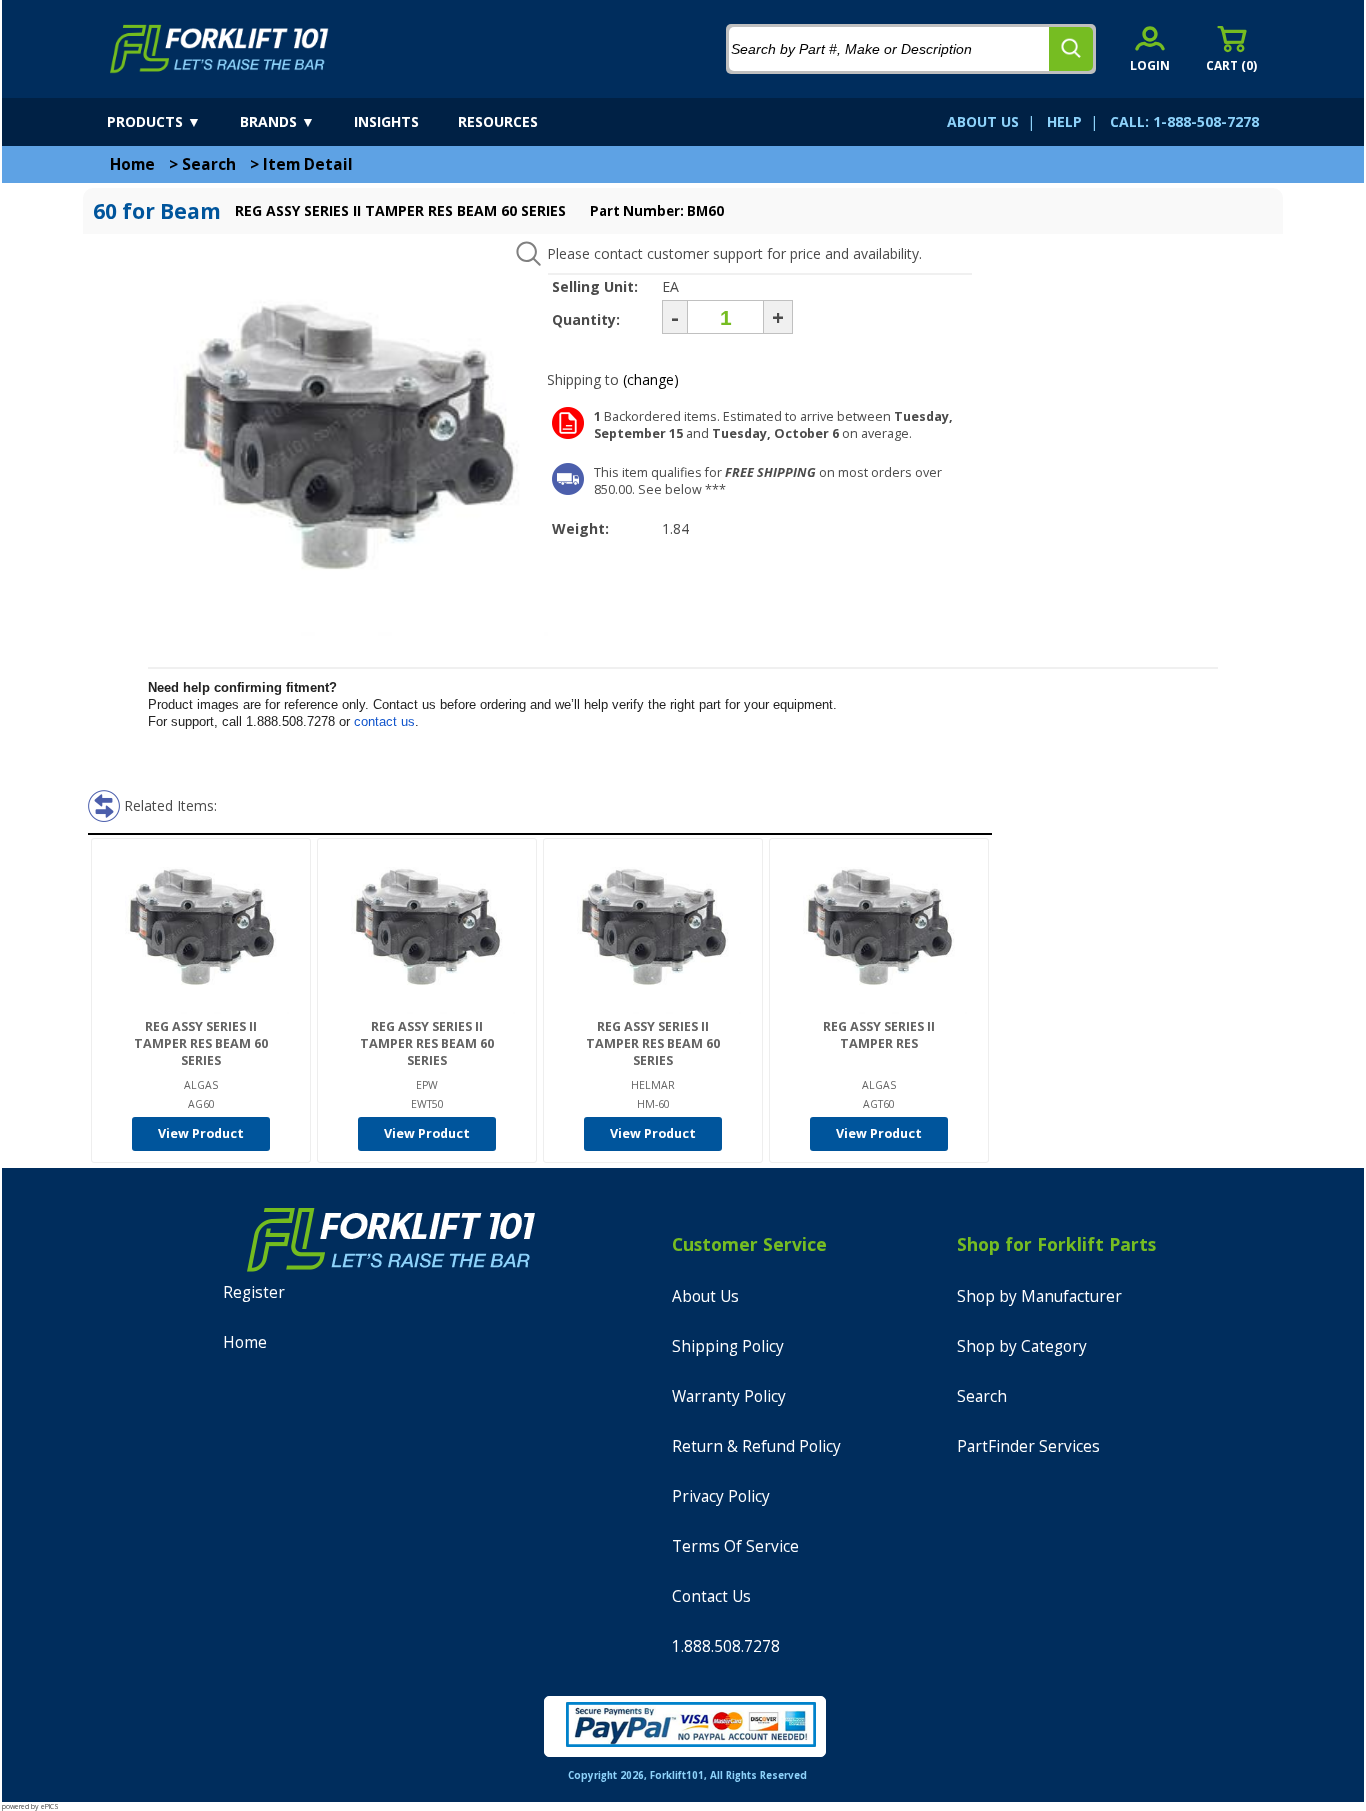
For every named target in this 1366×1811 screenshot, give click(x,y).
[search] (1071, 49)
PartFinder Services (1028, 1446)
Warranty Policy (729, 1396)
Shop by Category (1022, 1346)
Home (132, 164)
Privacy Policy (721, 1496)
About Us (705, 1296)
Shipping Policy (728, 1346)
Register (254, 1292)
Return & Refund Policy (756, 1446)
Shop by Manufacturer (1039, 1296)
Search (209, 164)
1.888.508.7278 (726, 1646)
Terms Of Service (735, 1546)
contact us (384, 721)
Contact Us (711, 1596)
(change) (651, 379)
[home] (219, 49)
